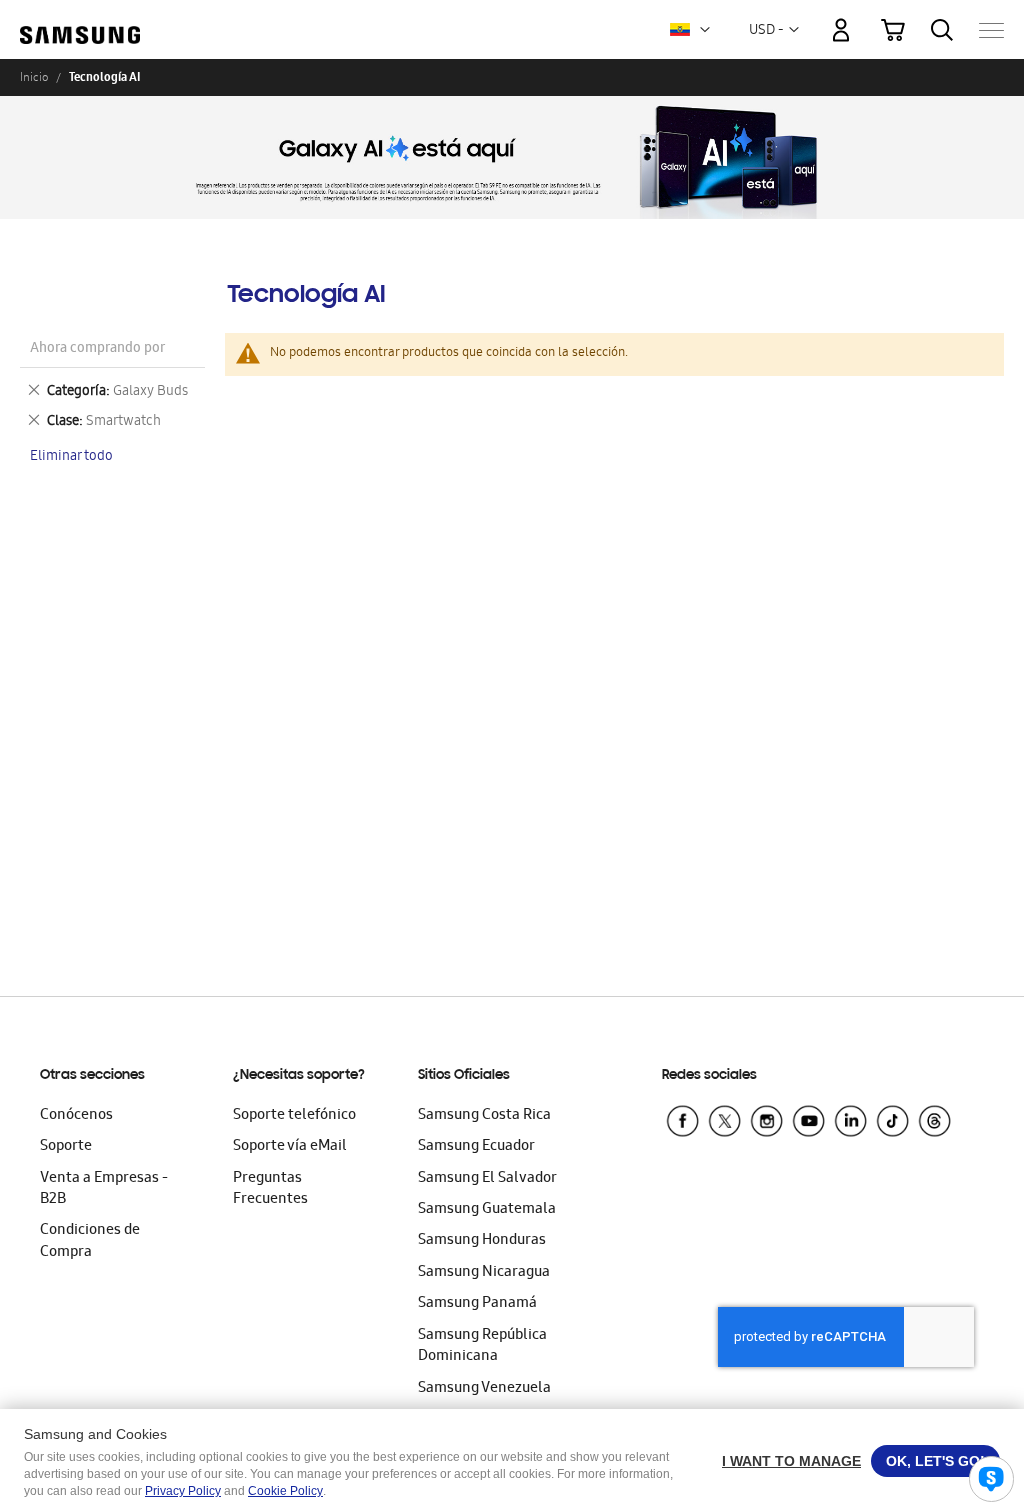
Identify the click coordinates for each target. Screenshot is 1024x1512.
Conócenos (76, 1116)
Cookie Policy (285, 1491)
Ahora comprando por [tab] (97, 349)
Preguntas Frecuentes (270, 1189)
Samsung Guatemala (487, 1210)
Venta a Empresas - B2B (104, 1189)
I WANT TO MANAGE (791, 1461)
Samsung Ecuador (476, 1147)
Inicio (34, 77)
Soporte (66, 1147)
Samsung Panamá (477, 1304)
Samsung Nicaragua (484, 1273)
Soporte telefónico (294, 1116)
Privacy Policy (183, 1491)
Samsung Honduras (482, 1241)
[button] (705, 30)
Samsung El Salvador (487, 1179)
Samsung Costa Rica (484, 1116)
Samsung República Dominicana (482, 1346)
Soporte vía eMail (290, 1147)
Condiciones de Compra (90, 1241)
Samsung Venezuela (484, 1389)
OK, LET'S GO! (935, 1461)
